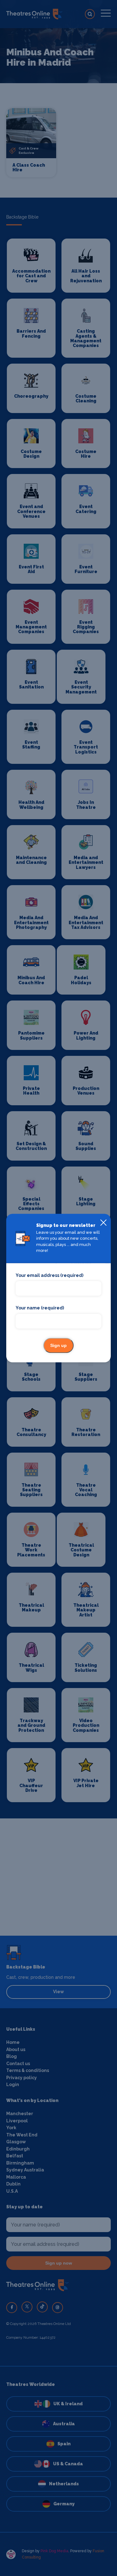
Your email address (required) (49, 1275)
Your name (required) (40, 1308)
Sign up (58, 1345)
